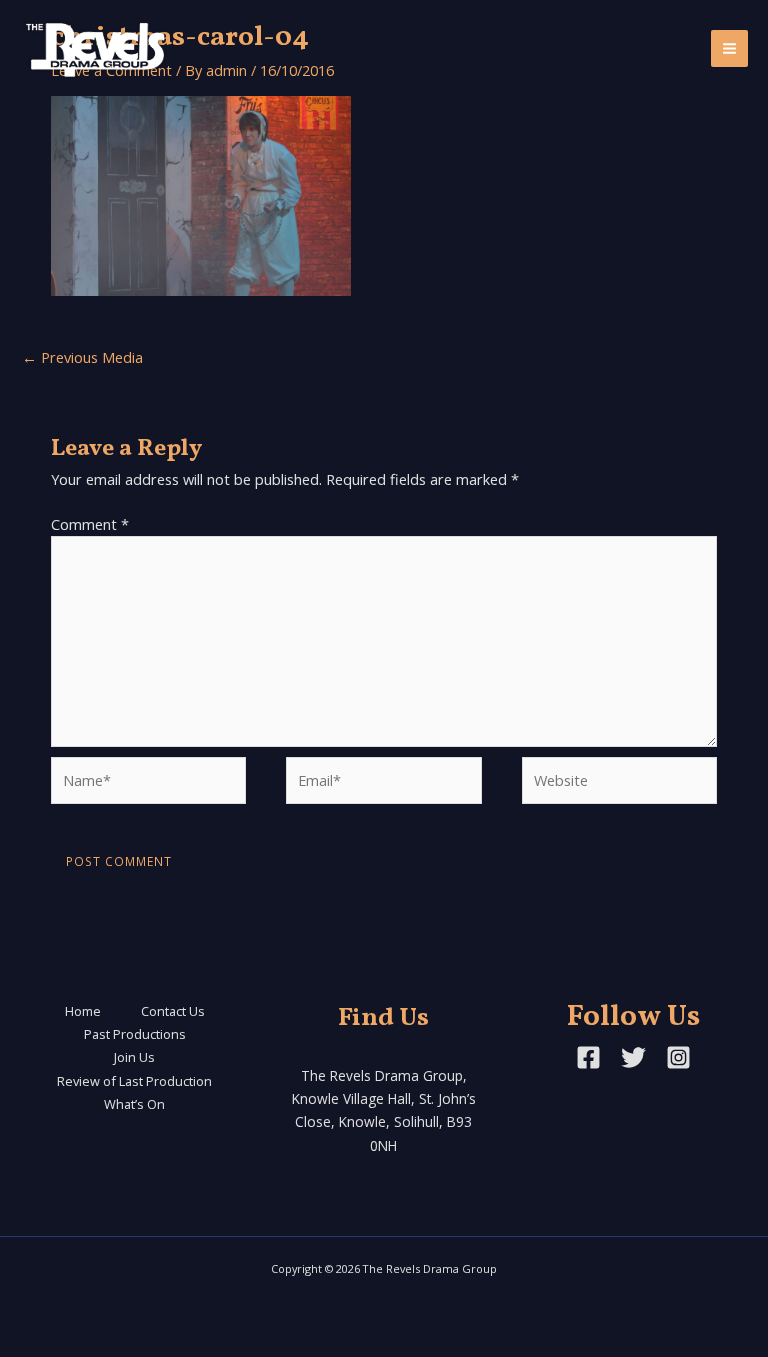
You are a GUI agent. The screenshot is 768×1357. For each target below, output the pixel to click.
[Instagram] (678, 1057)
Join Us (134, 1057)
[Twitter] (633, 1057)
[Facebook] (588, 1057)
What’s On (134, 1104)
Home (83, 1011)
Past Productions (135, 1034)
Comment (90, 524)
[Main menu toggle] (729, 48)
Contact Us (173, 1011)
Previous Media (82, 357)
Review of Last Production (134, 1081)
